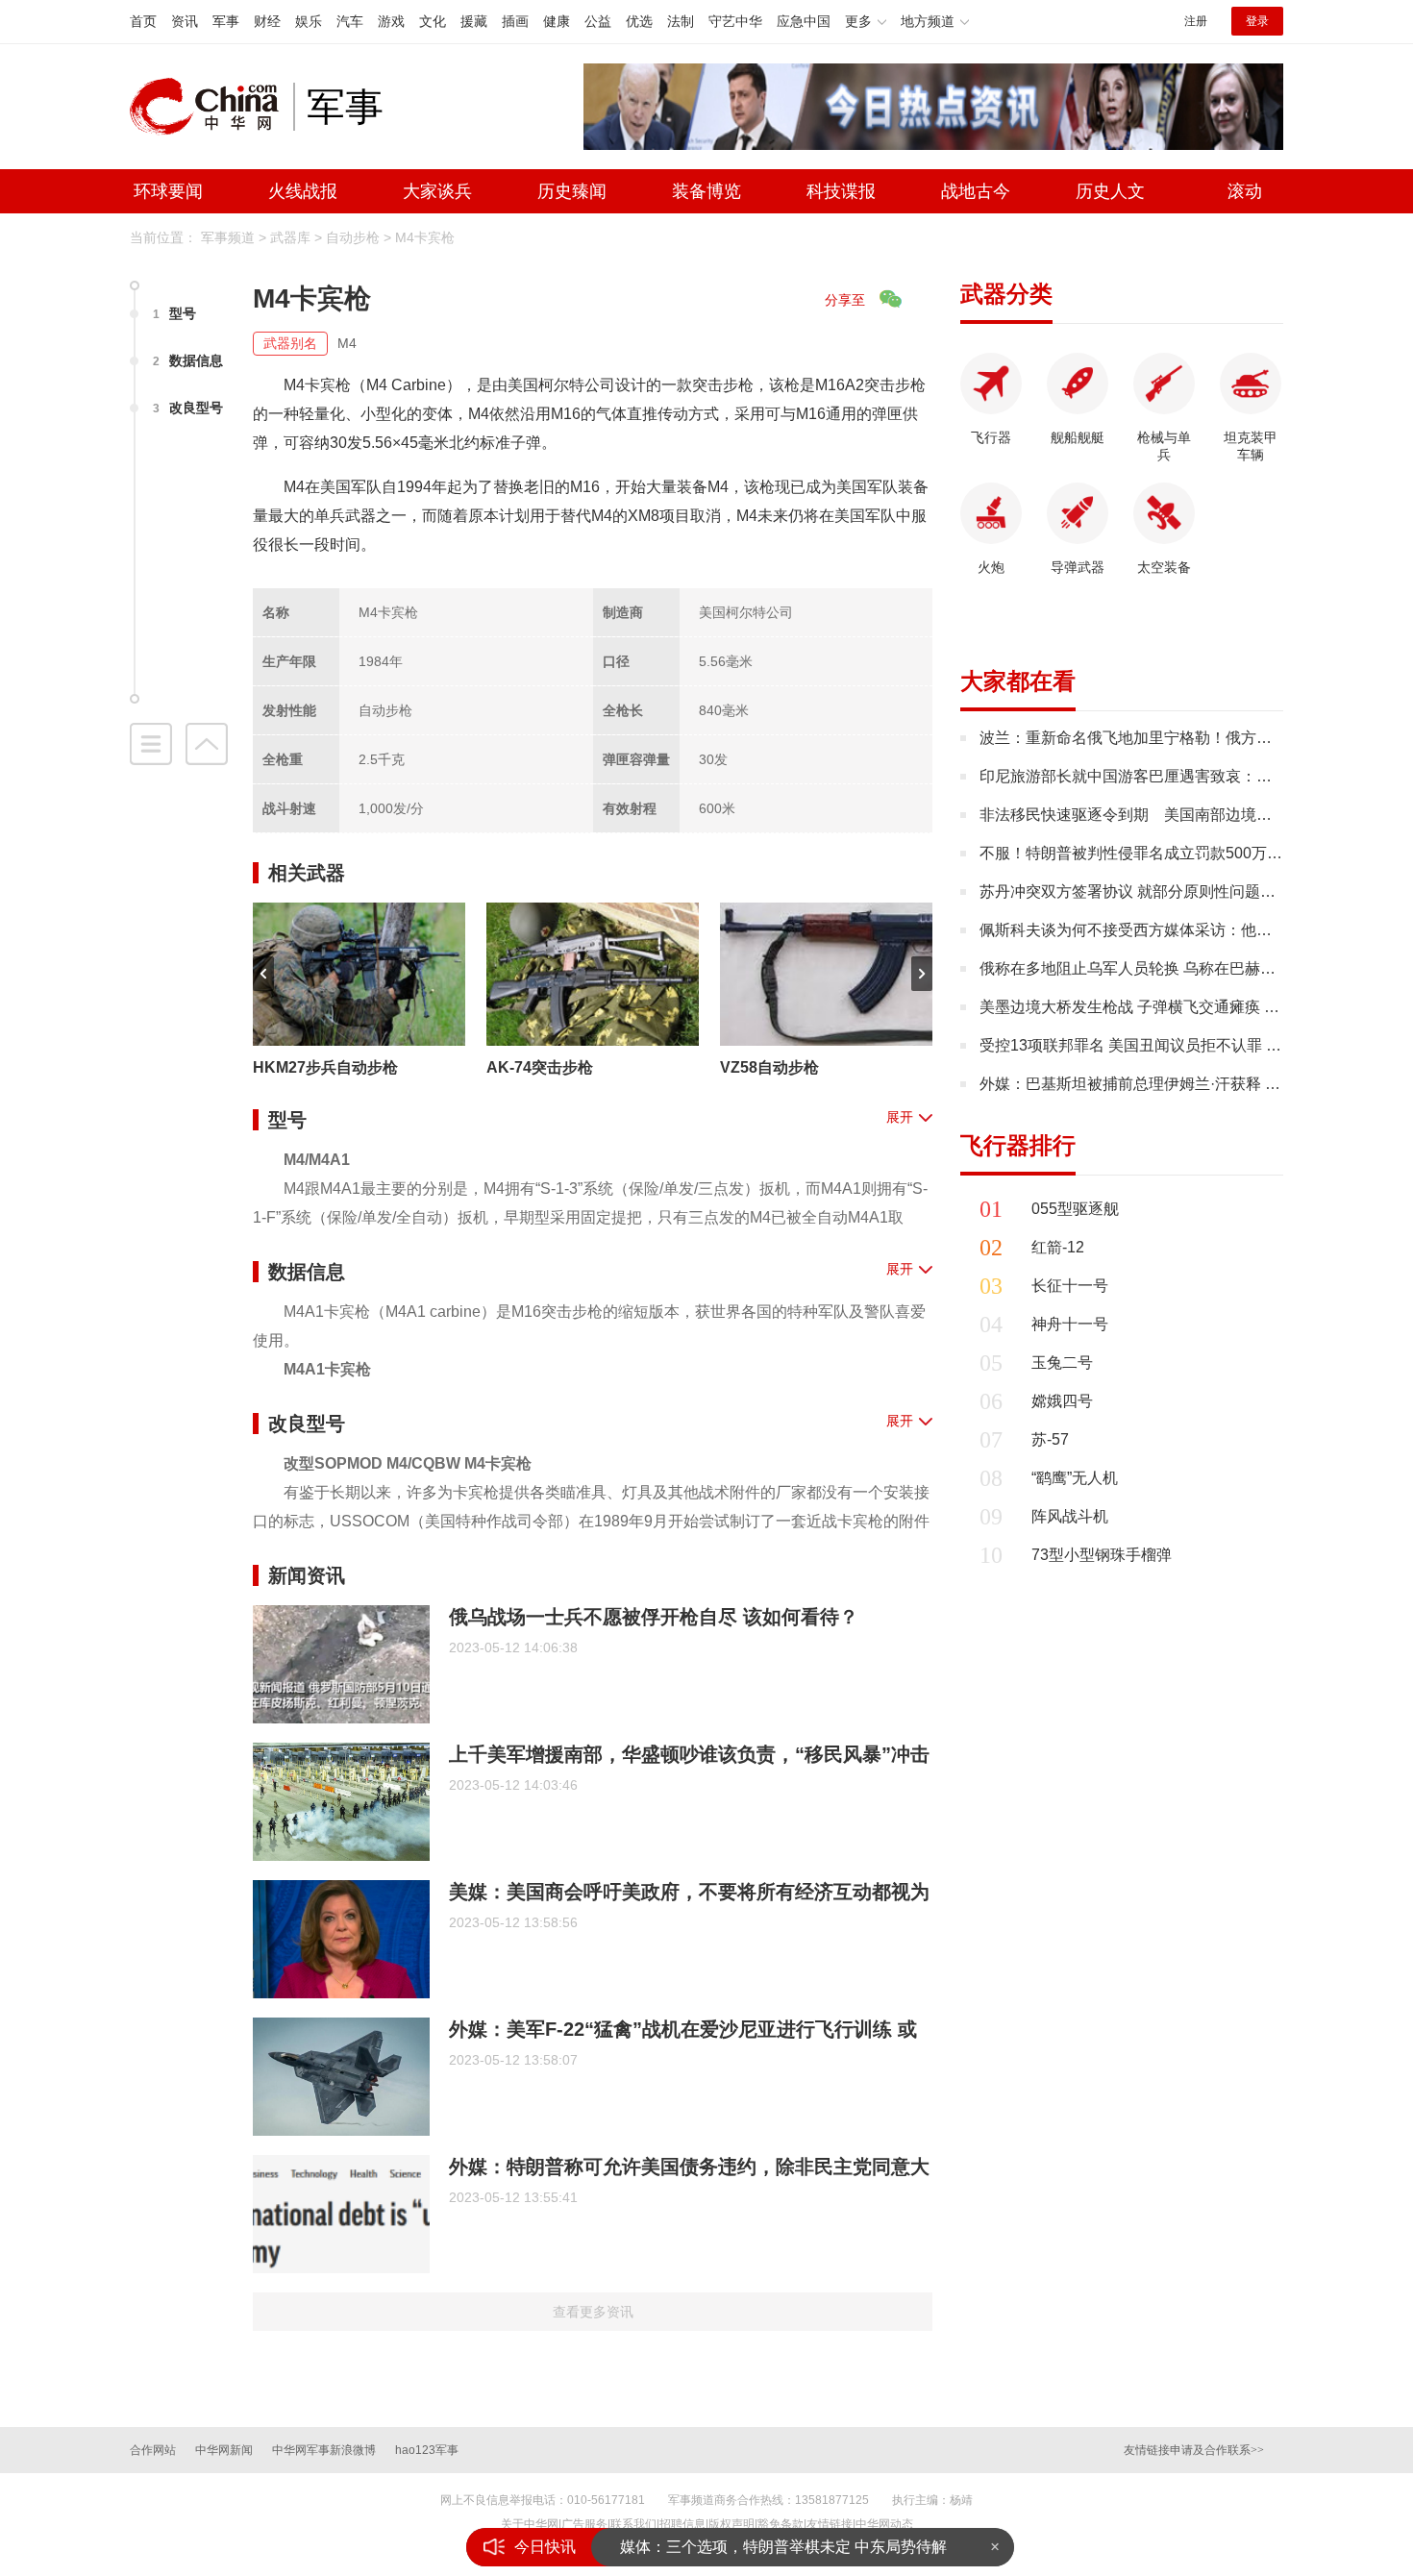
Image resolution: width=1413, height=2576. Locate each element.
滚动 (1245, 191)
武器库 (290, 237)
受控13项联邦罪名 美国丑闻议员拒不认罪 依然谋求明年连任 (1184, 1045)
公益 (598, 21)
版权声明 (731, 2524)
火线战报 (303, 191)
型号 (174, 313)
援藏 (474, 21)
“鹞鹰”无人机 (1075, 1478)
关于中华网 (530, 2524)
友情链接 (830, 2524)
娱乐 (309, 21)
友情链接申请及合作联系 (1194, 2450)
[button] (263, 974)
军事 (226, 21)
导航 (151, 744)
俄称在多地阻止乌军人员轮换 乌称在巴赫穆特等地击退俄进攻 (1189, 968)
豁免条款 (781, 2524)
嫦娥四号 (1062, 1401)
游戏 (391, 21)
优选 (639, 21)
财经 (267, 21)
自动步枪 (353, 237)
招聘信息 (682, 2524)
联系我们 (633, 2524)
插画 (515, 21)
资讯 (185, 21)
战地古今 (976, 191)
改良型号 (188, 408)
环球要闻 (168, 191)
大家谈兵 (437, 191)
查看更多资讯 (593, 2312)
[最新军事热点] (933, 105)
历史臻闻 (572, 191)
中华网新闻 (224, 2450)
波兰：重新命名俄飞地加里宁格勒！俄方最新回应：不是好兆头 (1195, 738)
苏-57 (1050, 1439)
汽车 (350, 21)
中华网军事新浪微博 (324, 2450)
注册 (1196, 21)
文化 (433, 21)
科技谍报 (841, 191)
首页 (143, 21)
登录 (1257, 21)
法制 (681, 21)
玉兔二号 (1062, 1362)
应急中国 (804, 21)
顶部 (207, 744)
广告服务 (584, 2524)
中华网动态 (884, 2524)
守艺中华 (735, 21)
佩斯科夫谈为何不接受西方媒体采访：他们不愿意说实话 (1172, 930)
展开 (900, 1117)
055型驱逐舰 (1075, 1209)
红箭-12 (1058, 1247)
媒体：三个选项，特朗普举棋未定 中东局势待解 (783, 2547)
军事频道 (228, 237)
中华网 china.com (211, 107)
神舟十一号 (1070, 1324)
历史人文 (1110, 191)
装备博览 (706, 191)
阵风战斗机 (1070, 1516)
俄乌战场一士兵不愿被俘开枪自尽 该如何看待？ (654, 1617)
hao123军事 (427, 2450)
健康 (557, 21)
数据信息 (188, 360)
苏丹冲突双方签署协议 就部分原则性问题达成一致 (1151, 892)
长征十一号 (1070, 1286)
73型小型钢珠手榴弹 (1102, 1555)
